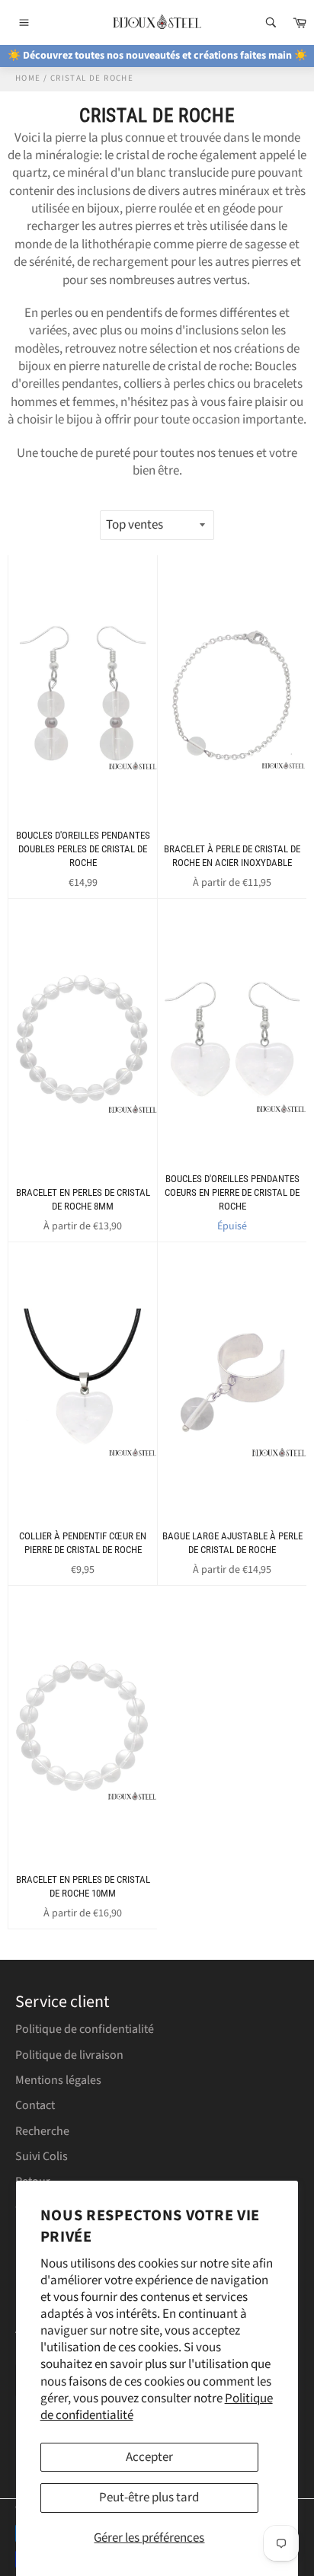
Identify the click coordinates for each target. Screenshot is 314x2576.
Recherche (42, 2131)
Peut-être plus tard (149, 2498)
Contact (35, 2105)
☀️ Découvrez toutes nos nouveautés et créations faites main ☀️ (157, 56)
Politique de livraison (69, 2055)
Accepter (149, 2457)
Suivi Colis (42, 2156)
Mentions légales (58, 2080)
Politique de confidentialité (85, 2029)
